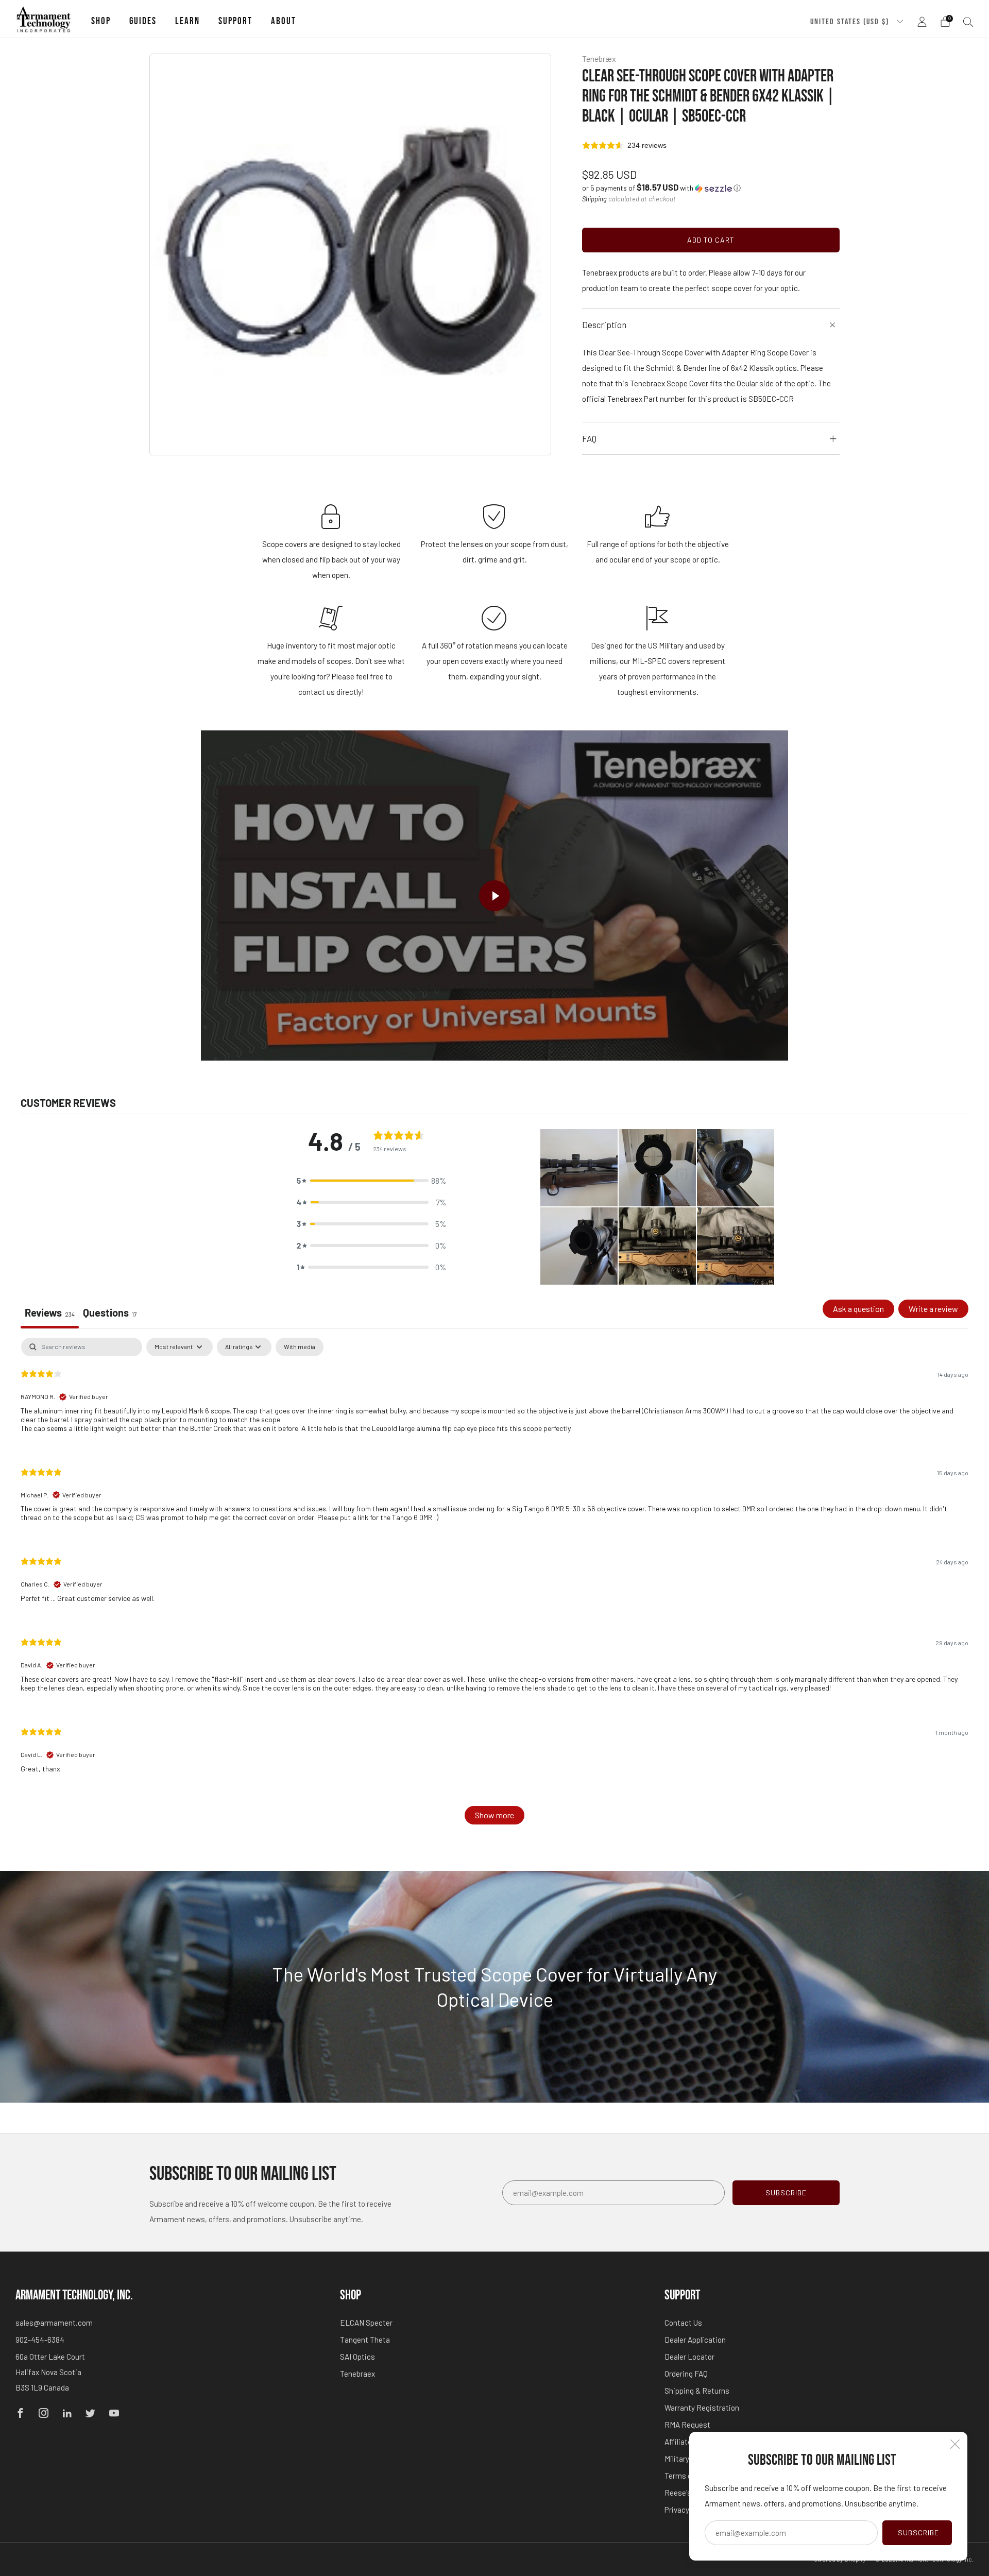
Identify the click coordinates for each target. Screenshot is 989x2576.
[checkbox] (300, 1347)
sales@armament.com (54, 2323)
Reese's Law (686, 2493)
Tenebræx (599, 58)
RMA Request (687, 2425)
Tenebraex (357, 2374)
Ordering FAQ (686, 2374)
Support (235, 21)
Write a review (933, 1309)
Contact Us (683, 2323)
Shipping (594, 199)
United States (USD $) (851, 22)
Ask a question (858, 1309)
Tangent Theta (365, 2340)
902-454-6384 (40, 2340)
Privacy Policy (688, 2510)
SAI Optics (357, 2357)
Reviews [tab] (50, 1312)
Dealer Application (695, 2340)
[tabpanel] (494, 1586)
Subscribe (918, 2532)
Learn (187, 21)
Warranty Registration (702, 2408)
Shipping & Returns (697, 2391)
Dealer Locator (689, 2357)
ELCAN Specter (366, 2323)
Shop (101, 21)
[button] (661, 188)
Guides (143, 21)
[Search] (968, 22)
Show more (494, 1815)
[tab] (110, 1314)
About (284, 21)
